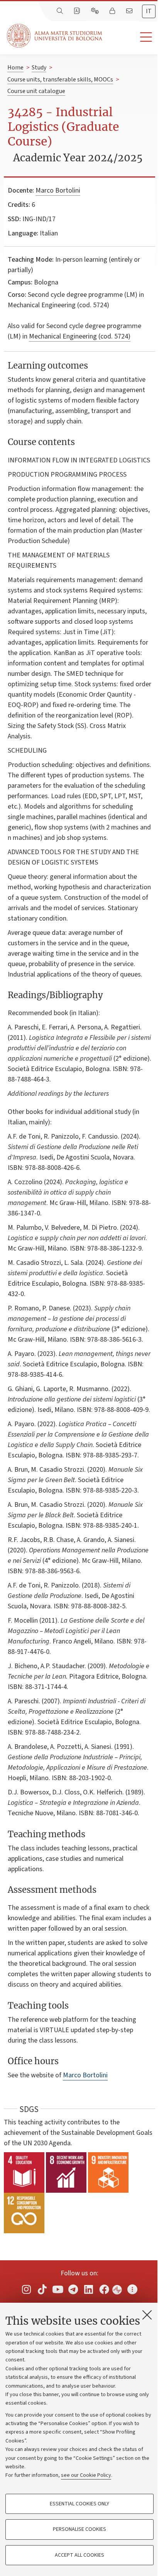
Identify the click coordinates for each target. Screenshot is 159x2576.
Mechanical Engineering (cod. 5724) (80, 336)
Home (15, 68)
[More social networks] (132, 2289)
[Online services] (96, 11)
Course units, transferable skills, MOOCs (60, 80)
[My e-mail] (130, 11)
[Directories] (78, 11)
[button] (131, 37)
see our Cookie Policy (86, 2475)
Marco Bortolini (58, 190)
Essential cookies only (79, 2504)
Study (39, 68)
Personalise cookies (79, 2529)
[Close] (147, 2315)
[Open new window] (27, 2289)
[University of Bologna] (55, 36)
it (149, 11)
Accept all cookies (79, 2555)
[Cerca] (61, 11)
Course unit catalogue (36, 91)
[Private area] (113, 11)
